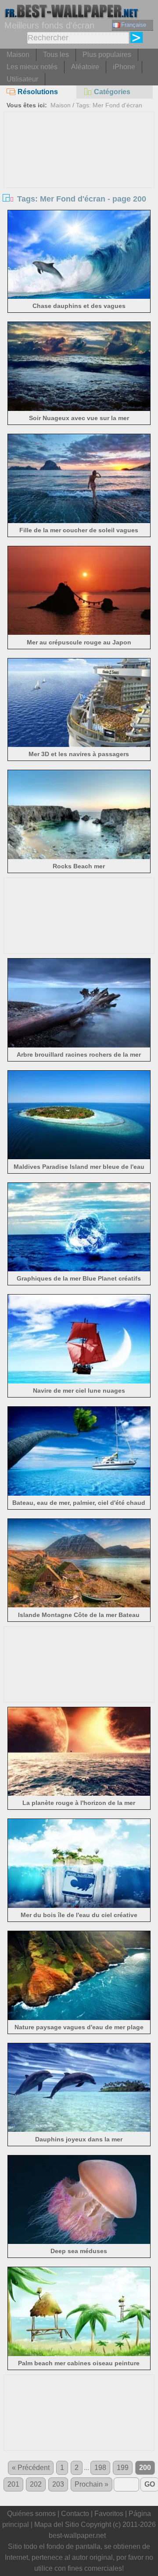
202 (36, 2484)
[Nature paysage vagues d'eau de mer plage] (79, 2018)
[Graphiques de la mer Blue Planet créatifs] (79, 1269)
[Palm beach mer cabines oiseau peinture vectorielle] (79, 2354)
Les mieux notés (32, 67)
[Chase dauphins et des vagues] (79, 296)
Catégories (112, 92)
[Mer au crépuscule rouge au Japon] (79, 632)
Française (134, 25)
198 (100, 2468)
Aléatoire (85, 67)
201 (13, 2484)
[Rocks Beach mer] (79, 857)
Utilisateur (22, 79)
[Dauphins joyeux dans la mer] (79, 2129)
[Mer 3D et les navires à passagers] (79, 745)
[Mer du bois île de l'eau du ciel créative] (79, 1905)
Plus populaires (107, 55)
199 (123, 2468)
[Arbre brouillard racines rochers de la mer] (79, 1045)
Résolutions (38, 92)
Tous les (56, 55)
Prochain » (92, 2484)
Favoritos (109, 2514)
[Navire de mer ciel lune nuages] (79, 1381)
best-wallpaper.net (77, 2535)
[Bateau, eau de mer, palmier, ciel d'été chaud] (79, 1493)
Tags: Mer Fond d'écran (109, 105)
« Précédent (31, 2468)
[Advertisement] (79, 178)
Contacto (75, 2514)
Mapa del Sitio (57, 2525)
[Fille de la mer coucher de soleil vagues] (79, 521)
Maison (18, 55)
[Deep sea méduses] (79, 2242)
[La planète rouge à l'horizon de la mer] (79, 1793)
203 (58, 2484)
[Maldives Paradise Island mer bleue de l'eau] (79, 1157)
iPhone (124, 67)
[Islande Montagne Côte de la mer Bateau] (79, 1605)
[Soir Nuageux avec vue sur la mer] (79, 409)
